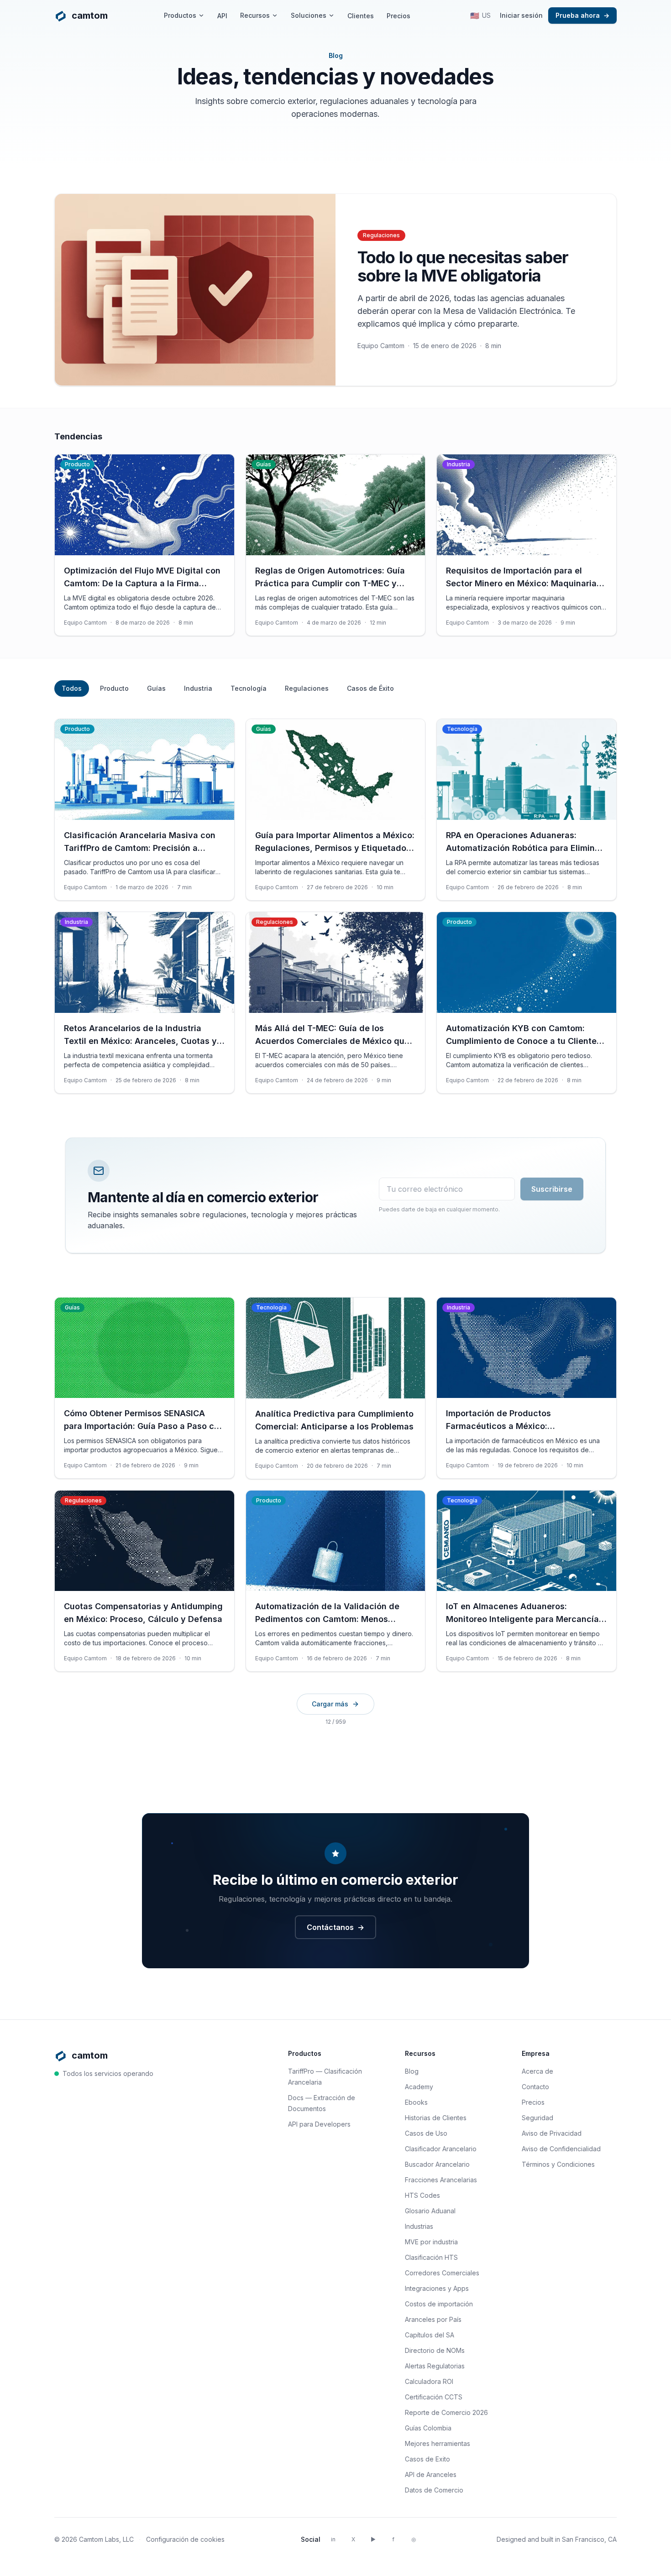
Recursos (255, 15)
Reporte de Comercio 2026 (446, 2412)
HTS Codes (422, 2195)
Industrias (419, 2226)
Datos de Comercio (434, 2490)
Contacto (535, 2087)
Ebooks (416, 2102)
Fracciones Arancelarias (441, 2180)
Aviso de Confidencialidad (561, 2149)
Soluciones (309, 15)
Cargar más (330, 1704)
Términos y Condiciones (558, 2164)
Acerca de (537, 2071)
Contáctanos (335, 1927)
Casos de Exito (427, 2459)
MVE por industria (431, 2242)
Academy (419, 2087)
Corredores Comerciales (442, 2273)
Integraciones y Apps (437, 2288)
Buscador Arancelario (437, 2164)
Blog (412, 2071)
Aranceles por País (433, 2319)
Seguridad (537, 2118)
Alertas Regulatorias (435, 2366)
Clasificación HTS (431, 2257)
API (222, 16)
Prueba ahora (582, 15)
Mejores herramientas (438, 2443)
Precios (398, 16)
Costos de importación (439, 2304)
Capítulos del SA (430, 2335)
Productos (180, 15)
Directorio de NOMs (435, 2350)
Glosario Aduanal (430, 2211)
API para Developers (319, 2124)
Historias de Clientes (436, 2118)
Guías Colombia (428, 2428)
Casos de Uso (426, 2133)
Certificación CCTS (434, 2397)
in (333, 2539)
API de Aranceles (431, 2474)
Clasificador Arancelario (441, 2149)
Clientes (361, 16)
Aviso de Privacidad (552, 2133)
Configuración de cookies (185, 2539)
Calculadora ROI (429, 2381)
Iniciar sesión (521, 15)
